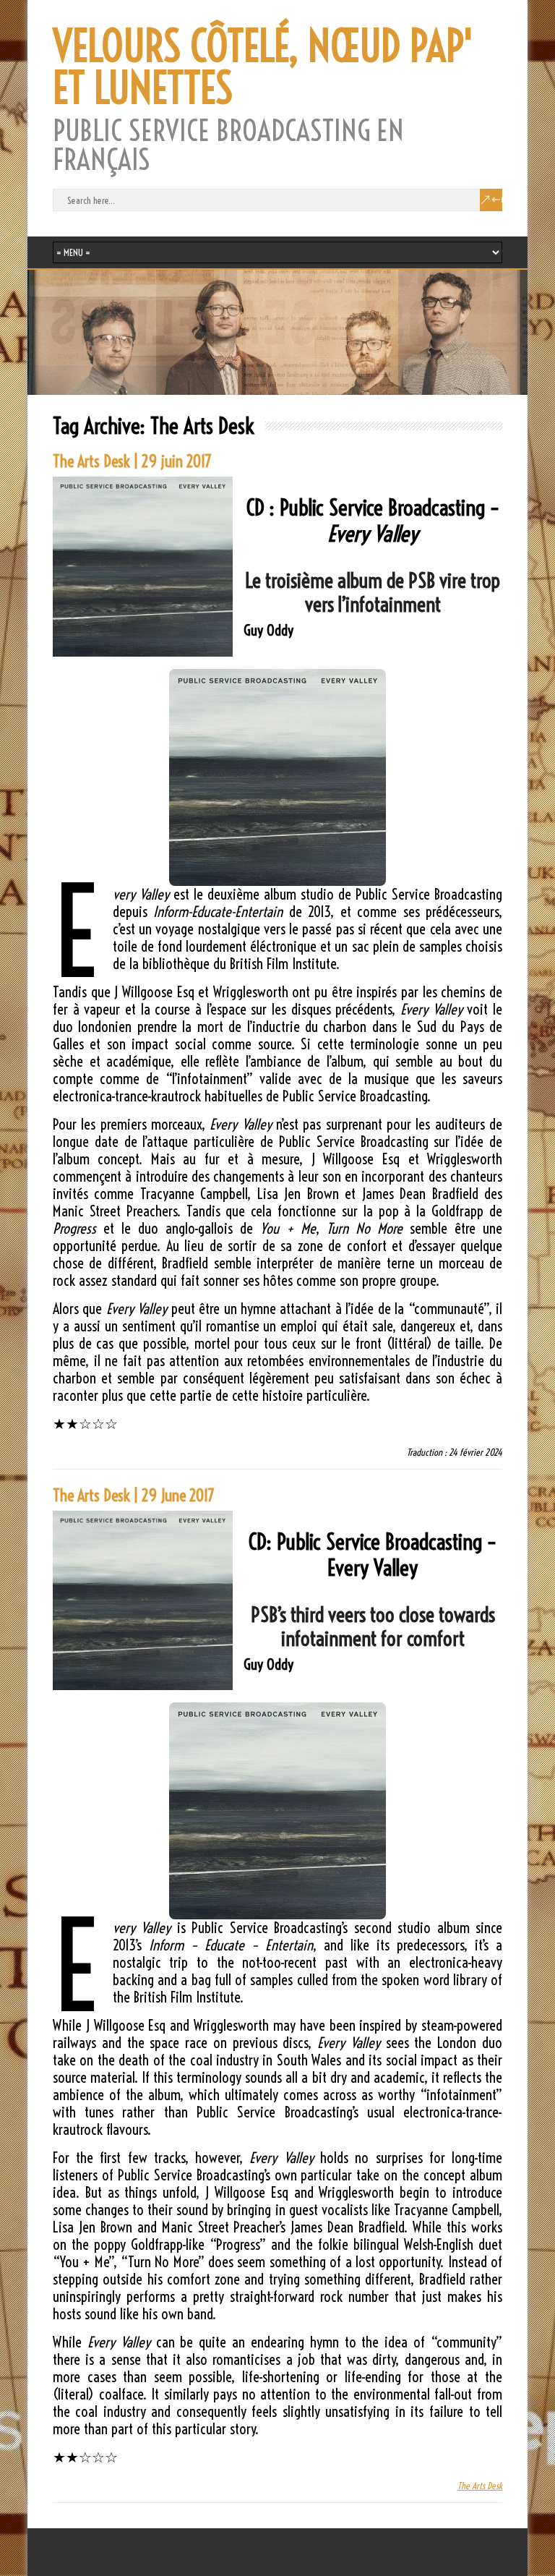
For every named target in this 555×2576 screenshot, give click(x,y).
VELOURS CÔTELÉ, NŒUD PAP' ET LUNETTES (263, 67)
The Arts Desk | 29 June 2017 (134, 1496)
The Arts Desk (480, 2486)
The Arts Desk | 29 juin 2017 (132, 461)
